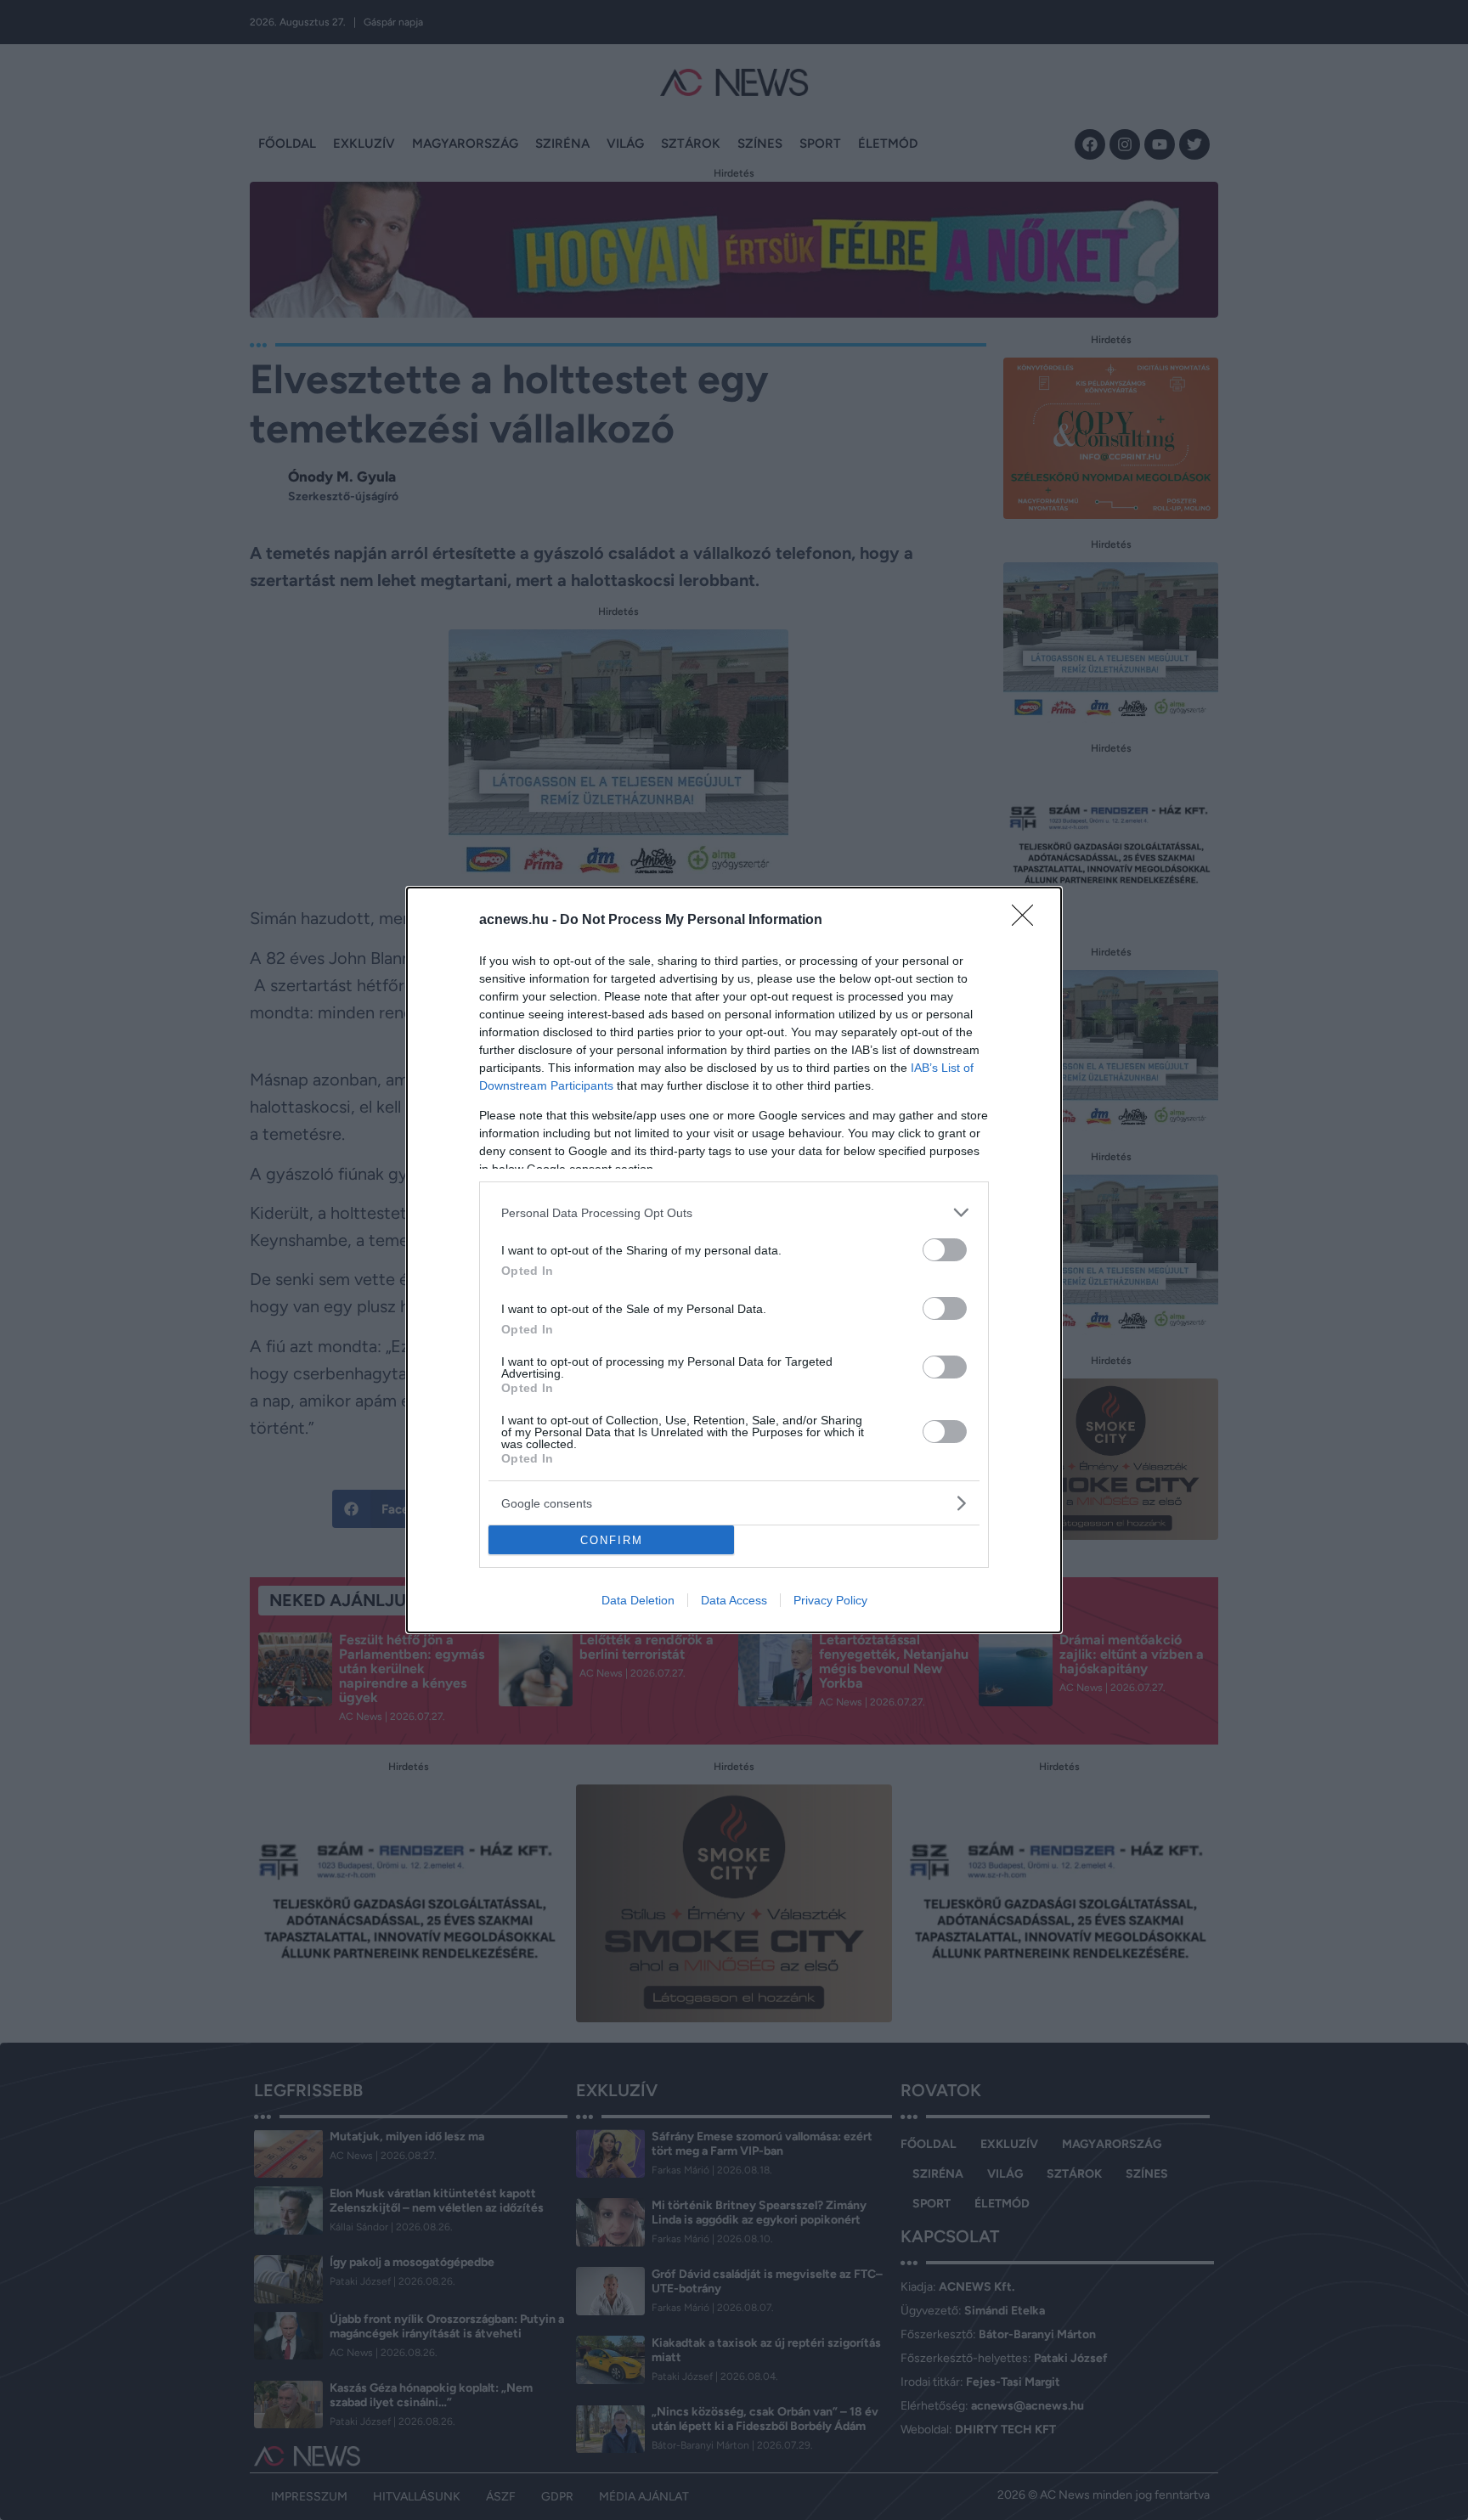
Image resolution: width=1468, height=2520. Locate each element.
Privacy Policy (830, 1600)
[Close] (1028, 921)
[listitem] (734, 1212)
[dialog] (734, 1260)
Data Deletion (638, 1600)
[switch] (945, 1250)
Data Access (734, 1600)
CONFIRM (612, 1540)
